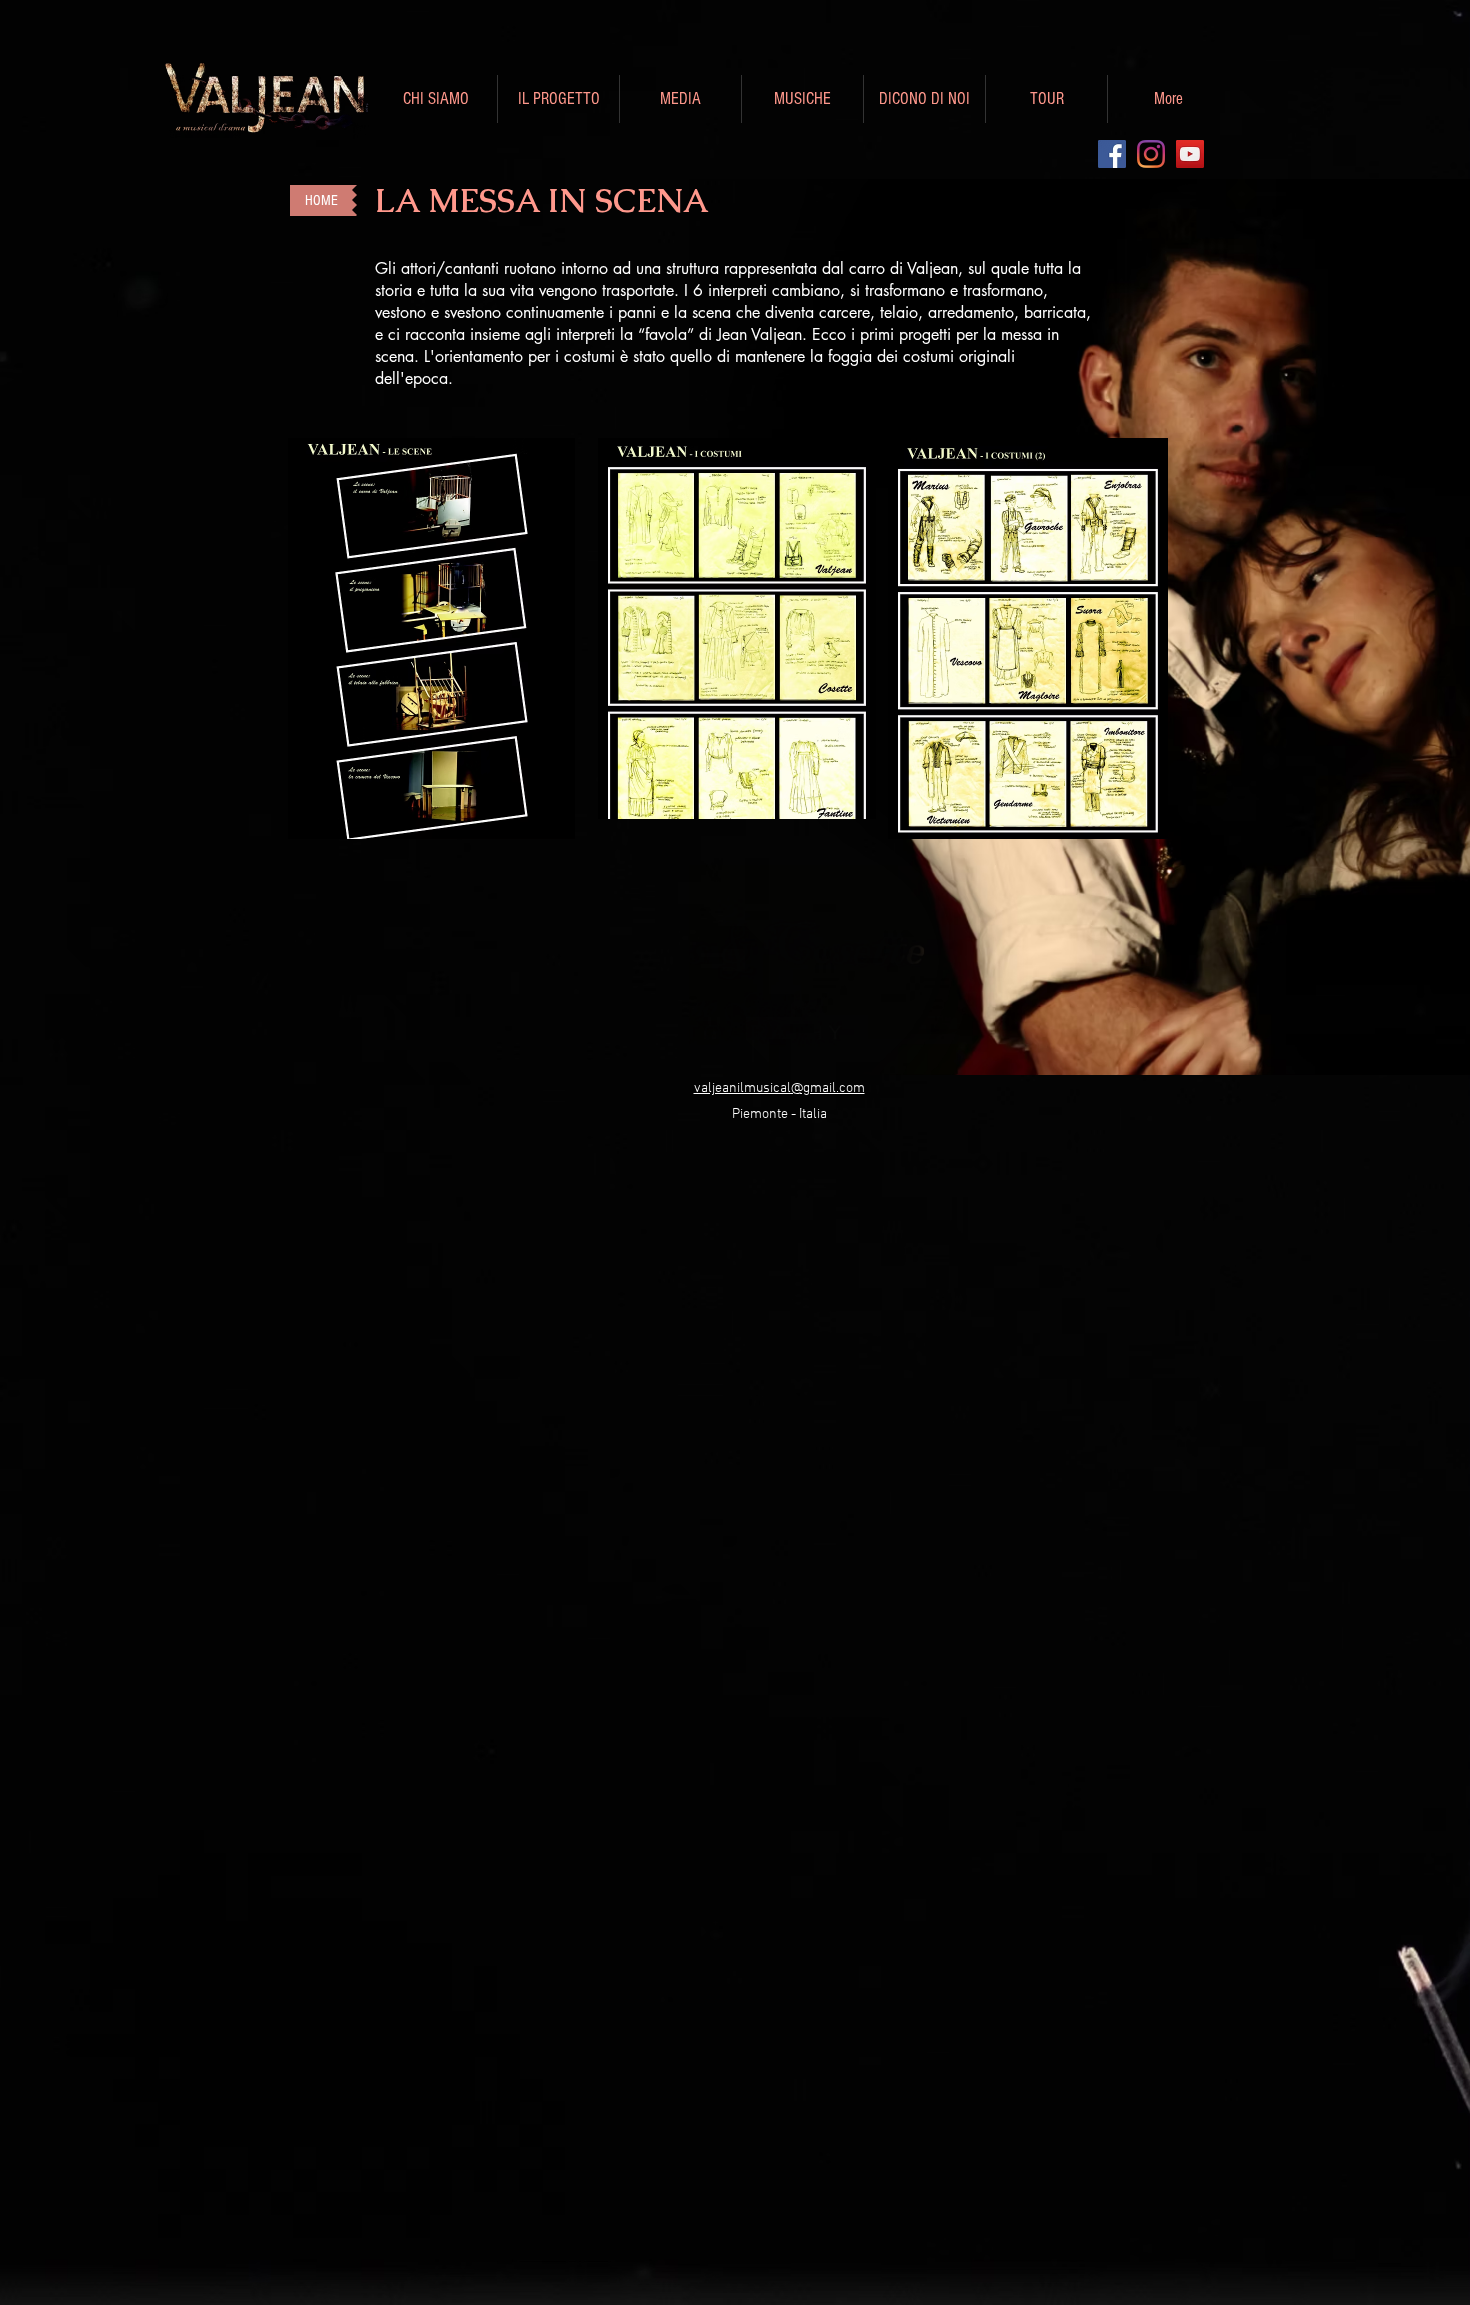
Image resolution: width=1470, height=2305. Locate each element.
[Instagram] (1151, 154)
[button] (436, 99)
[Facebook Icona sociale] (1112, 154)
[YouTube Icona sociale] (1190, 154)
